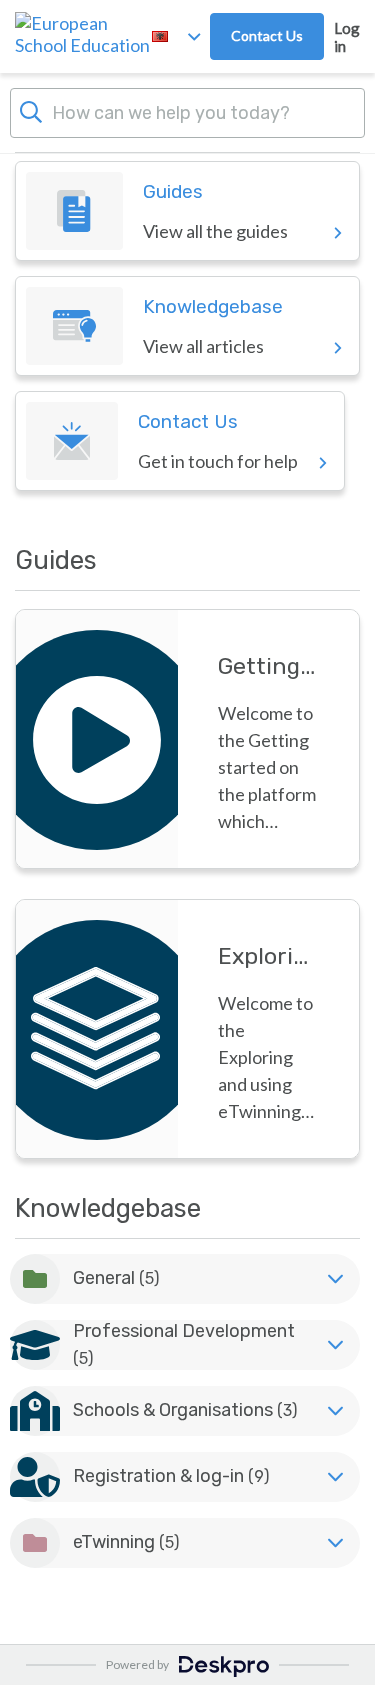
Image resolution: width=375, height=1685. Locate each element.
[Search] (31, 110)
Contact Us (267, 35)
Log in (347, 37)
